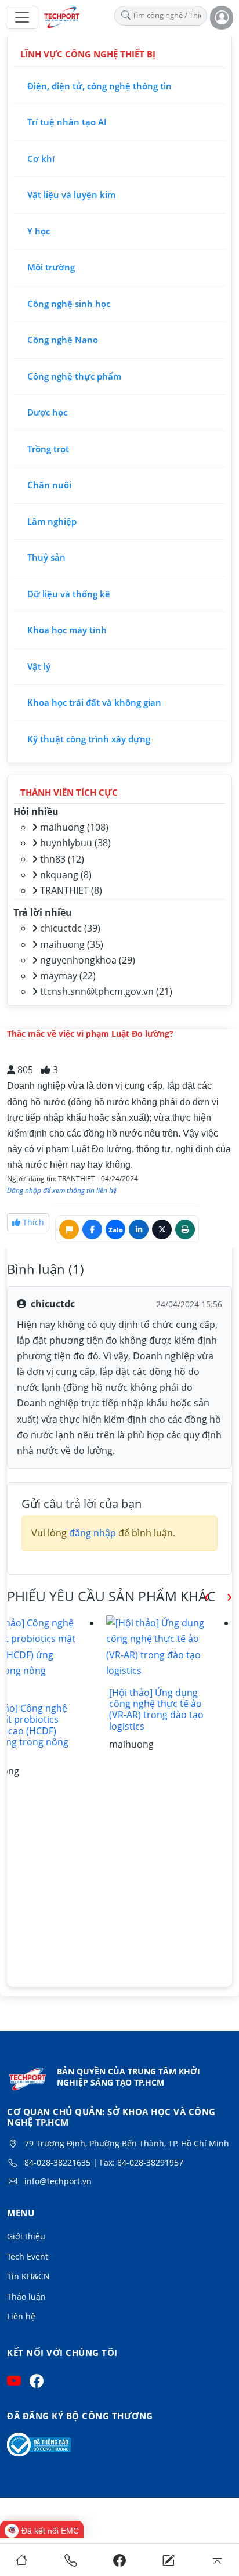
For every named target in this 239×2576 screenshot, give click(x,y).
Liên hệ (21, 2316)
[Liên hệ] (169, 2560)
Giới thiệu (26, 2236)
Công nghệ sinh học (69, 304)
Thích (32, 1222)
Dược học (47, 412)
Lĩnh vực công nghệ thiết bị (88, 54)
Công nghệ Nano (63, 340)
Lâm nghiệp (52, 521)
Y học (39, 231)
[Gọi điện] (70, 2560)
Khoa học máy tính (67, 630)
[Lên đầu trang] (217, 2560)
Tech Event (28, 2256)
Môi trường (51, 267)
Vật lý (39, 666)
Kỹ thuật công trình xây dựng (89, 739)
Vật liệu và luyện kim (71, 194)
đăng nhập (93, 1533)
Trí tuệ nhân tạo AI (67, 122)
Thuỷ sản (46, 557)
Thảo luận (26, 2297)
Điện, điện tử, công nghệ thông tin (99, 86)
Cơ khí (41, 158)
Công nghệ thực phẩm (74, 376)
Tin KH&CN (28, 2276)
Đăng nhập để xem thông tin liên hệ (62, 1190)
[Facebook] (119, 2560)
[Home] (22, 2560)
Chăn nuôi (49, 485)
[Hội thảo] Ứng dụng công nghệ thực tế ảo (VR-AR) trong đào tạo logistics (156, 1709)
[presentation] (198, 1595)
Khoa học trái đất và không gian (94, 702)
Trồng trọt (48, 449)
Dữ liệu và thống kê (69, 594)
